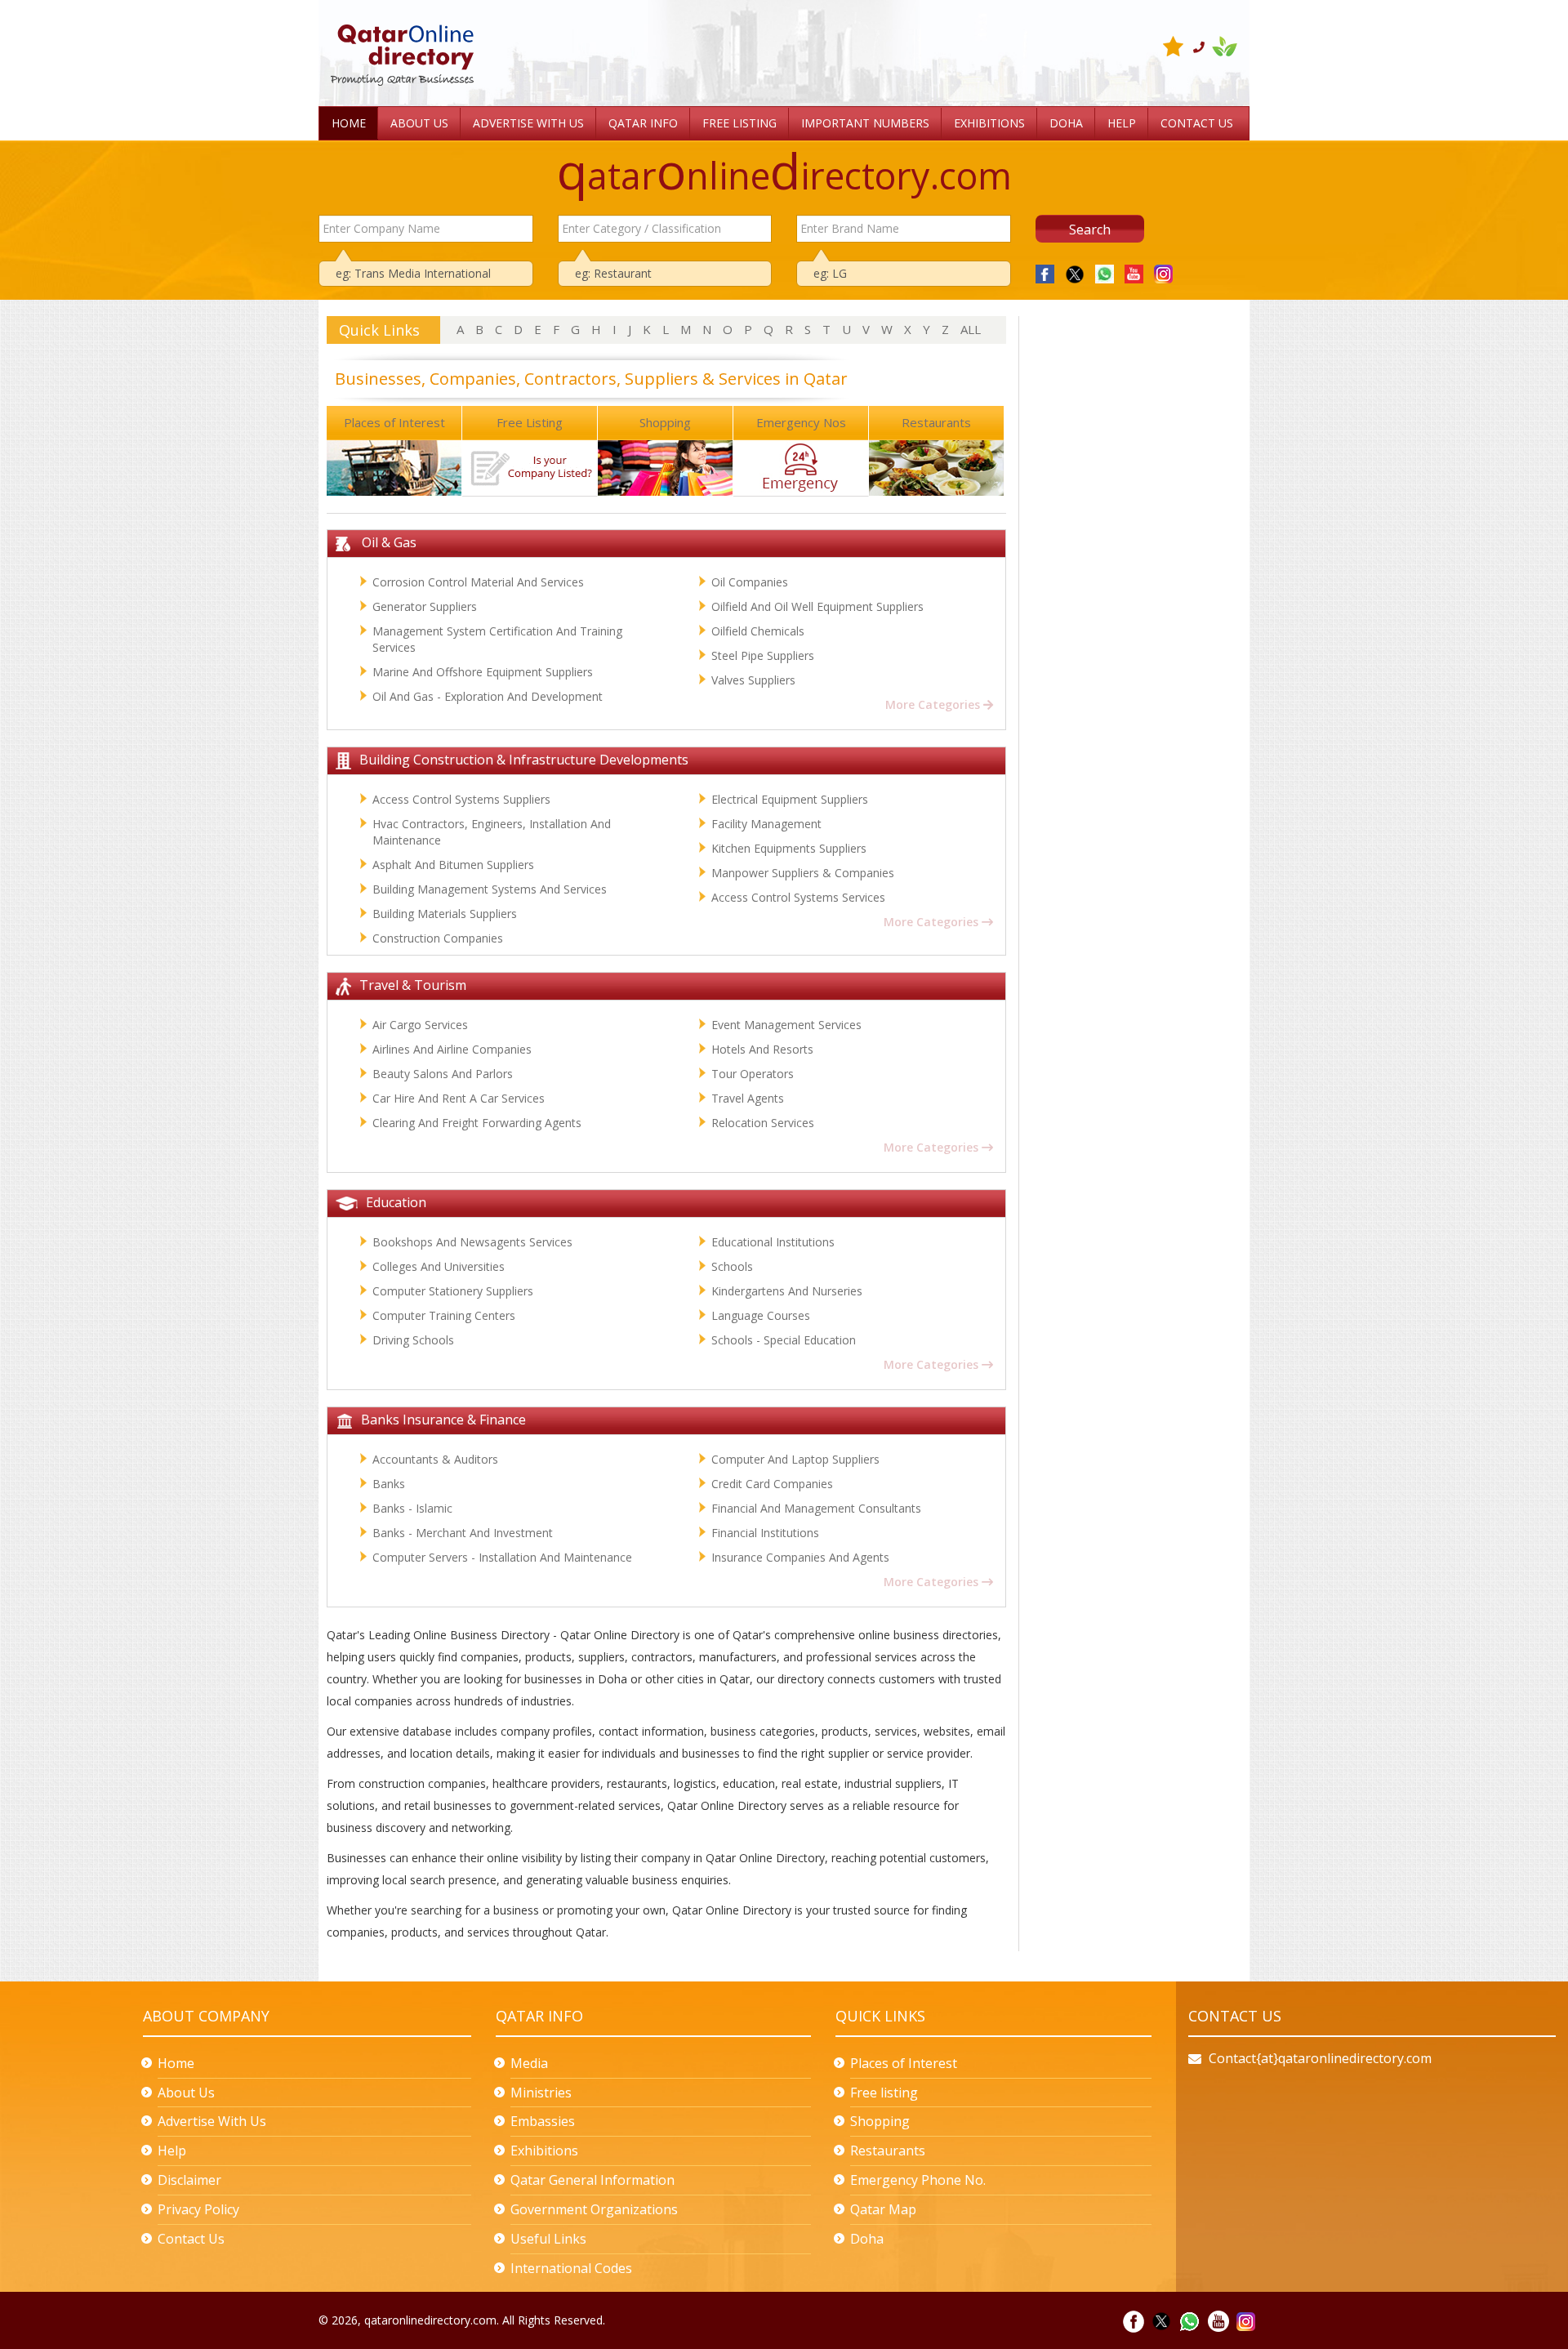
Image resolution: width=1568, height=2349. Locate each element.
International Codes (571, 2268)
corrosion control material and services (478, 582)
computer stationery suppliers (453, 1291)
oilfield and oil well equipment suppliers (817, 606)
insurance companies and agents (800, 1557)
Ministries (541, 2093)
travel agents (748, 1098)
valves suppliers (753, 680)
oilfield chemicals (758, 631)
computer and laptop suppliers (795, 1459)
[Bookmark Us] (1175, 47)
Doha (867, 2239)
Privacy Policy (198, 2209)
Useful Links (548, 2239)
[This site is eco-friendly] (1225, 47)
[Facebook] (1045, 272)
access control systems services (798, 897)
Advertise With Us (212, 2121)
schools (732, 1266)
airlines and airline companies (452, 1049)
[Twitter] (1071, 272)
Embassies (543, 2121)
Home (176, 2063)
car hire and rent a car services (459, 1098)
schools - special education (784, 1340)
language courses (761, 1315)
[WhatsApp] (1101, 272)
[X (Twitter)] (1161, 2320)
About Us (186, 2093)
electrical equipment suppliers (790, 799)
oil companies (750, 582)
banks (389, 1484)
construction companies (438, 938)
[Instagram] (1160, 272)
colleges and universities (439, 1266)
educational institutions (773, 1242)
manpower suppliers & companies (803, 873)
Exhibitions (544, 2151)
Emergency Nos (801, 422)
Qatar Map (883, 2209)
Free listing (884, 2093)
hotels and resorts (762, 1049)
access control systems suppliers (461, 799)
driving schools (413, 1340)
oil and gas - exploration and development (488, 696)
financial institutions (765, 1533)
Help (172, 2151)
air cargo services (420, 1025)
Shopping (665, 422)
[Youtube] (1130, 272)
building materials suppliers (445, 914)
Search (1090, 230)
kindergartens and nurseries (787, 1291)
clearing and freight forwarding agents (477, 1123)
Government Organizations (594, 2209)
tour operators (753, 1074)
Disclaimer (189, 2180)
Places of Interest (394, 422)
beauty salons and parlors (443, 1074)
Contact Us (191, 2239)
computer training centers (444, 1315)
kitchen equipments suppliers (789, 848)
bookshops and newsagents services (472, 1242)
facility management (766, 824)
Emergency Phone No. (918, 2180)
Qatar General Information (592, 2180)
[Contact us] (1203, 47)
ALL (971, 329)
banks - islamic (412, 1508)
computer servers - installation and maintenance (502, 1557)
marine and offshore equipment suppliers (483, 672)
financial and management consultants (816, 1508)
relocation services (763, 1123)
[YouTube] (1218, 2320)
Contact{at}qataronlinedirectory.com (1320, 2058)
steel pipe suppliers (763, 655)
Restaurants (936, 422)
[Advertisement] (756, 38)
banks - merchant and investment (463, 1533)
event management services (786, 1025)
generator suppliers (425, 606)
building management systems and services (490, 889)
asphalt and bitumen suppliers (453, 865)
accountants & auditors (435, 1459)
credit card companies (772, 1484)
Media (529, 2063)
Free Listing (530, 422)
